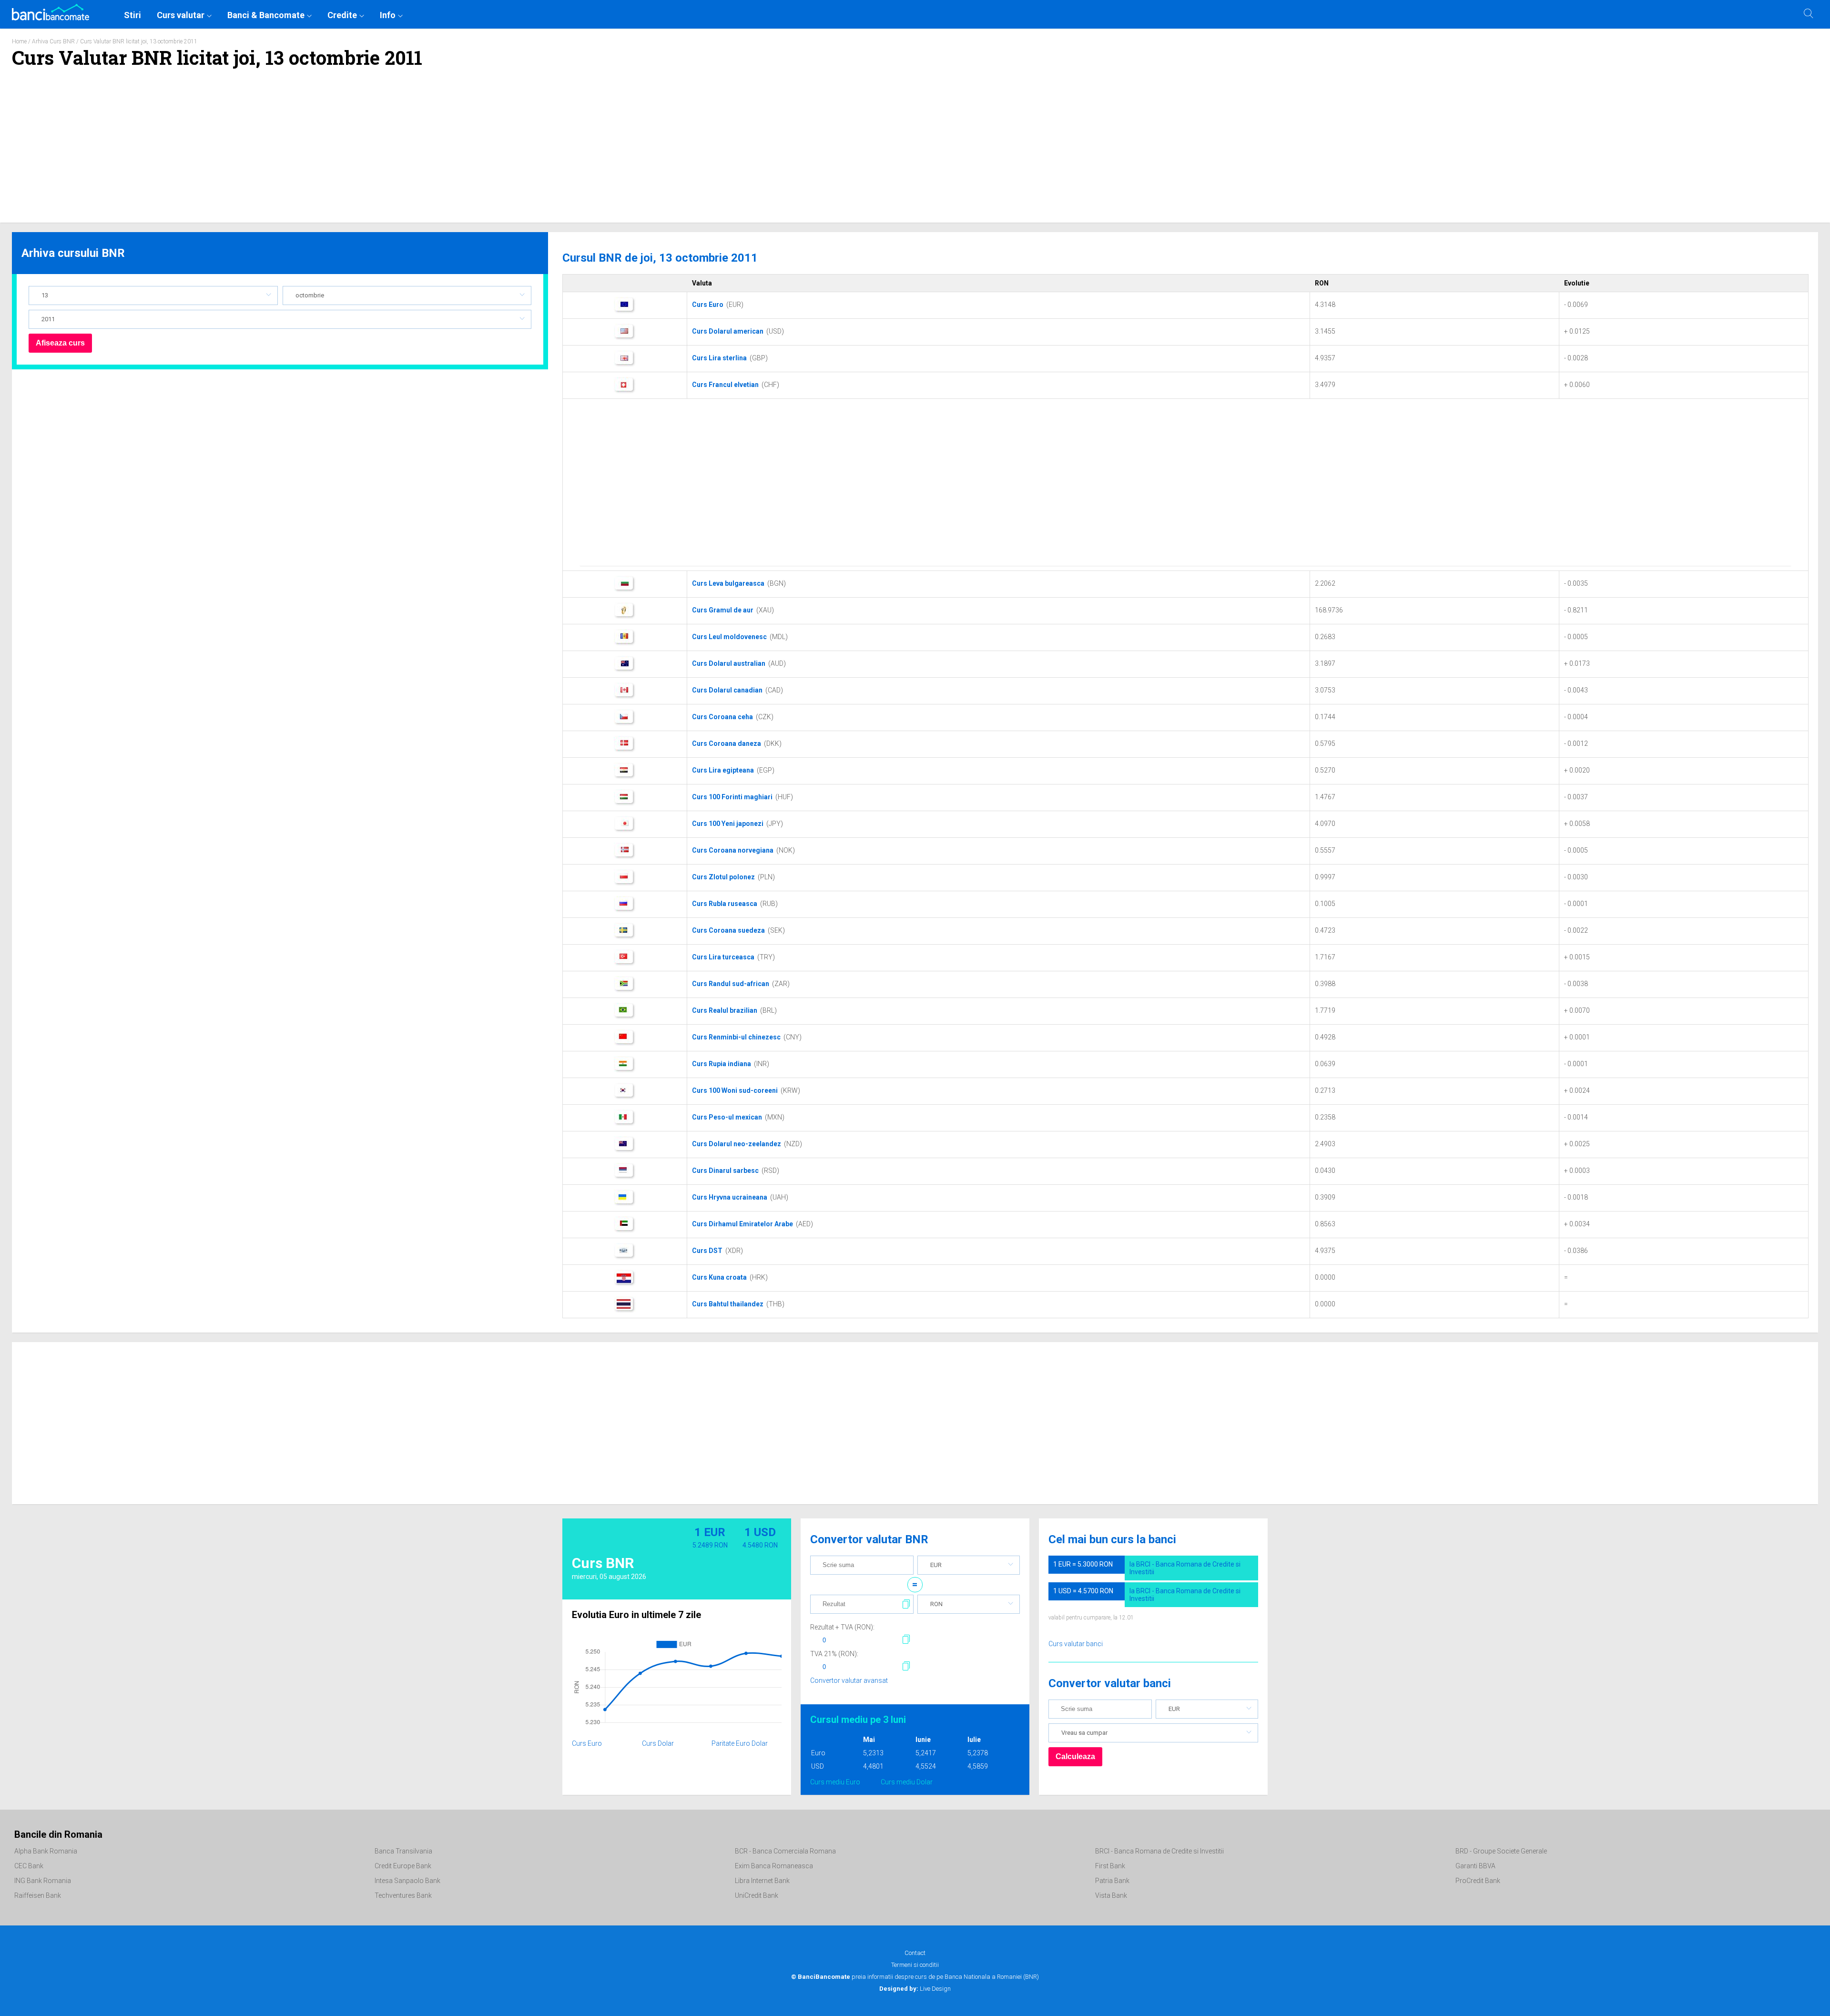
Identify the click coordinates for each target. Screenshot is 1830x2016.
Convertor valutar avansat (849, 1680)
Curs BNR (603, 1563)
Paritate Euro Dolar (740, 1743)
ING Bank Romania (43, 1881)
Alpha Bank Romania (46, 1851)
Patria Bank (1112, 1881)
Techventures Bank (403, 1895)
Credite (342, 15)
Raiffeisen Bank (38, 1895)
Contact (915, 1953)
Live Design (915, 1989)
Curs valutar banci (1076, 1644)
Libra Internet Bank (762, 1881)
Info (388, 15)
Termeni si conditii (915, 1965)
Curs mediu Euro (835, 1782)
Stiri (132, 15)
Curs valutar (181, 15)
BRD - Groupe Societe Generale (1501, 1851)
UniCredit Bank (757, 1895)
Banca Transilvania (403, 1851)
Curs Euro (587, 1743)
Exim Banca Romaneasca (774, 1866)
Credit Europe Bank (403, 1866)
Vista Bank (1111, 1895)
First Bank (1110, 1866)
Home (19, 41)
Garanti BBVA (1475, 1866)
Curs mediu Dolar (907, 1782)
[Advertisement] (915, 151)
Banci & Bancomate (266, 15)
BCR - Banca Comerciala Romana (785, 1851)
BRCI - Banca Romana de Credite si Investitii (1159, 1851)
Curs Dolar (658, 1743)
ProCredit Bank (1478, 1881)
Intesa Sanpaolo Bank (407, 1881)
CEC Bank (29, 1866)
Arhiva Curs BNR (53, 41)
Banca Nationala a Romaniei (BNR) (992, 1977)
